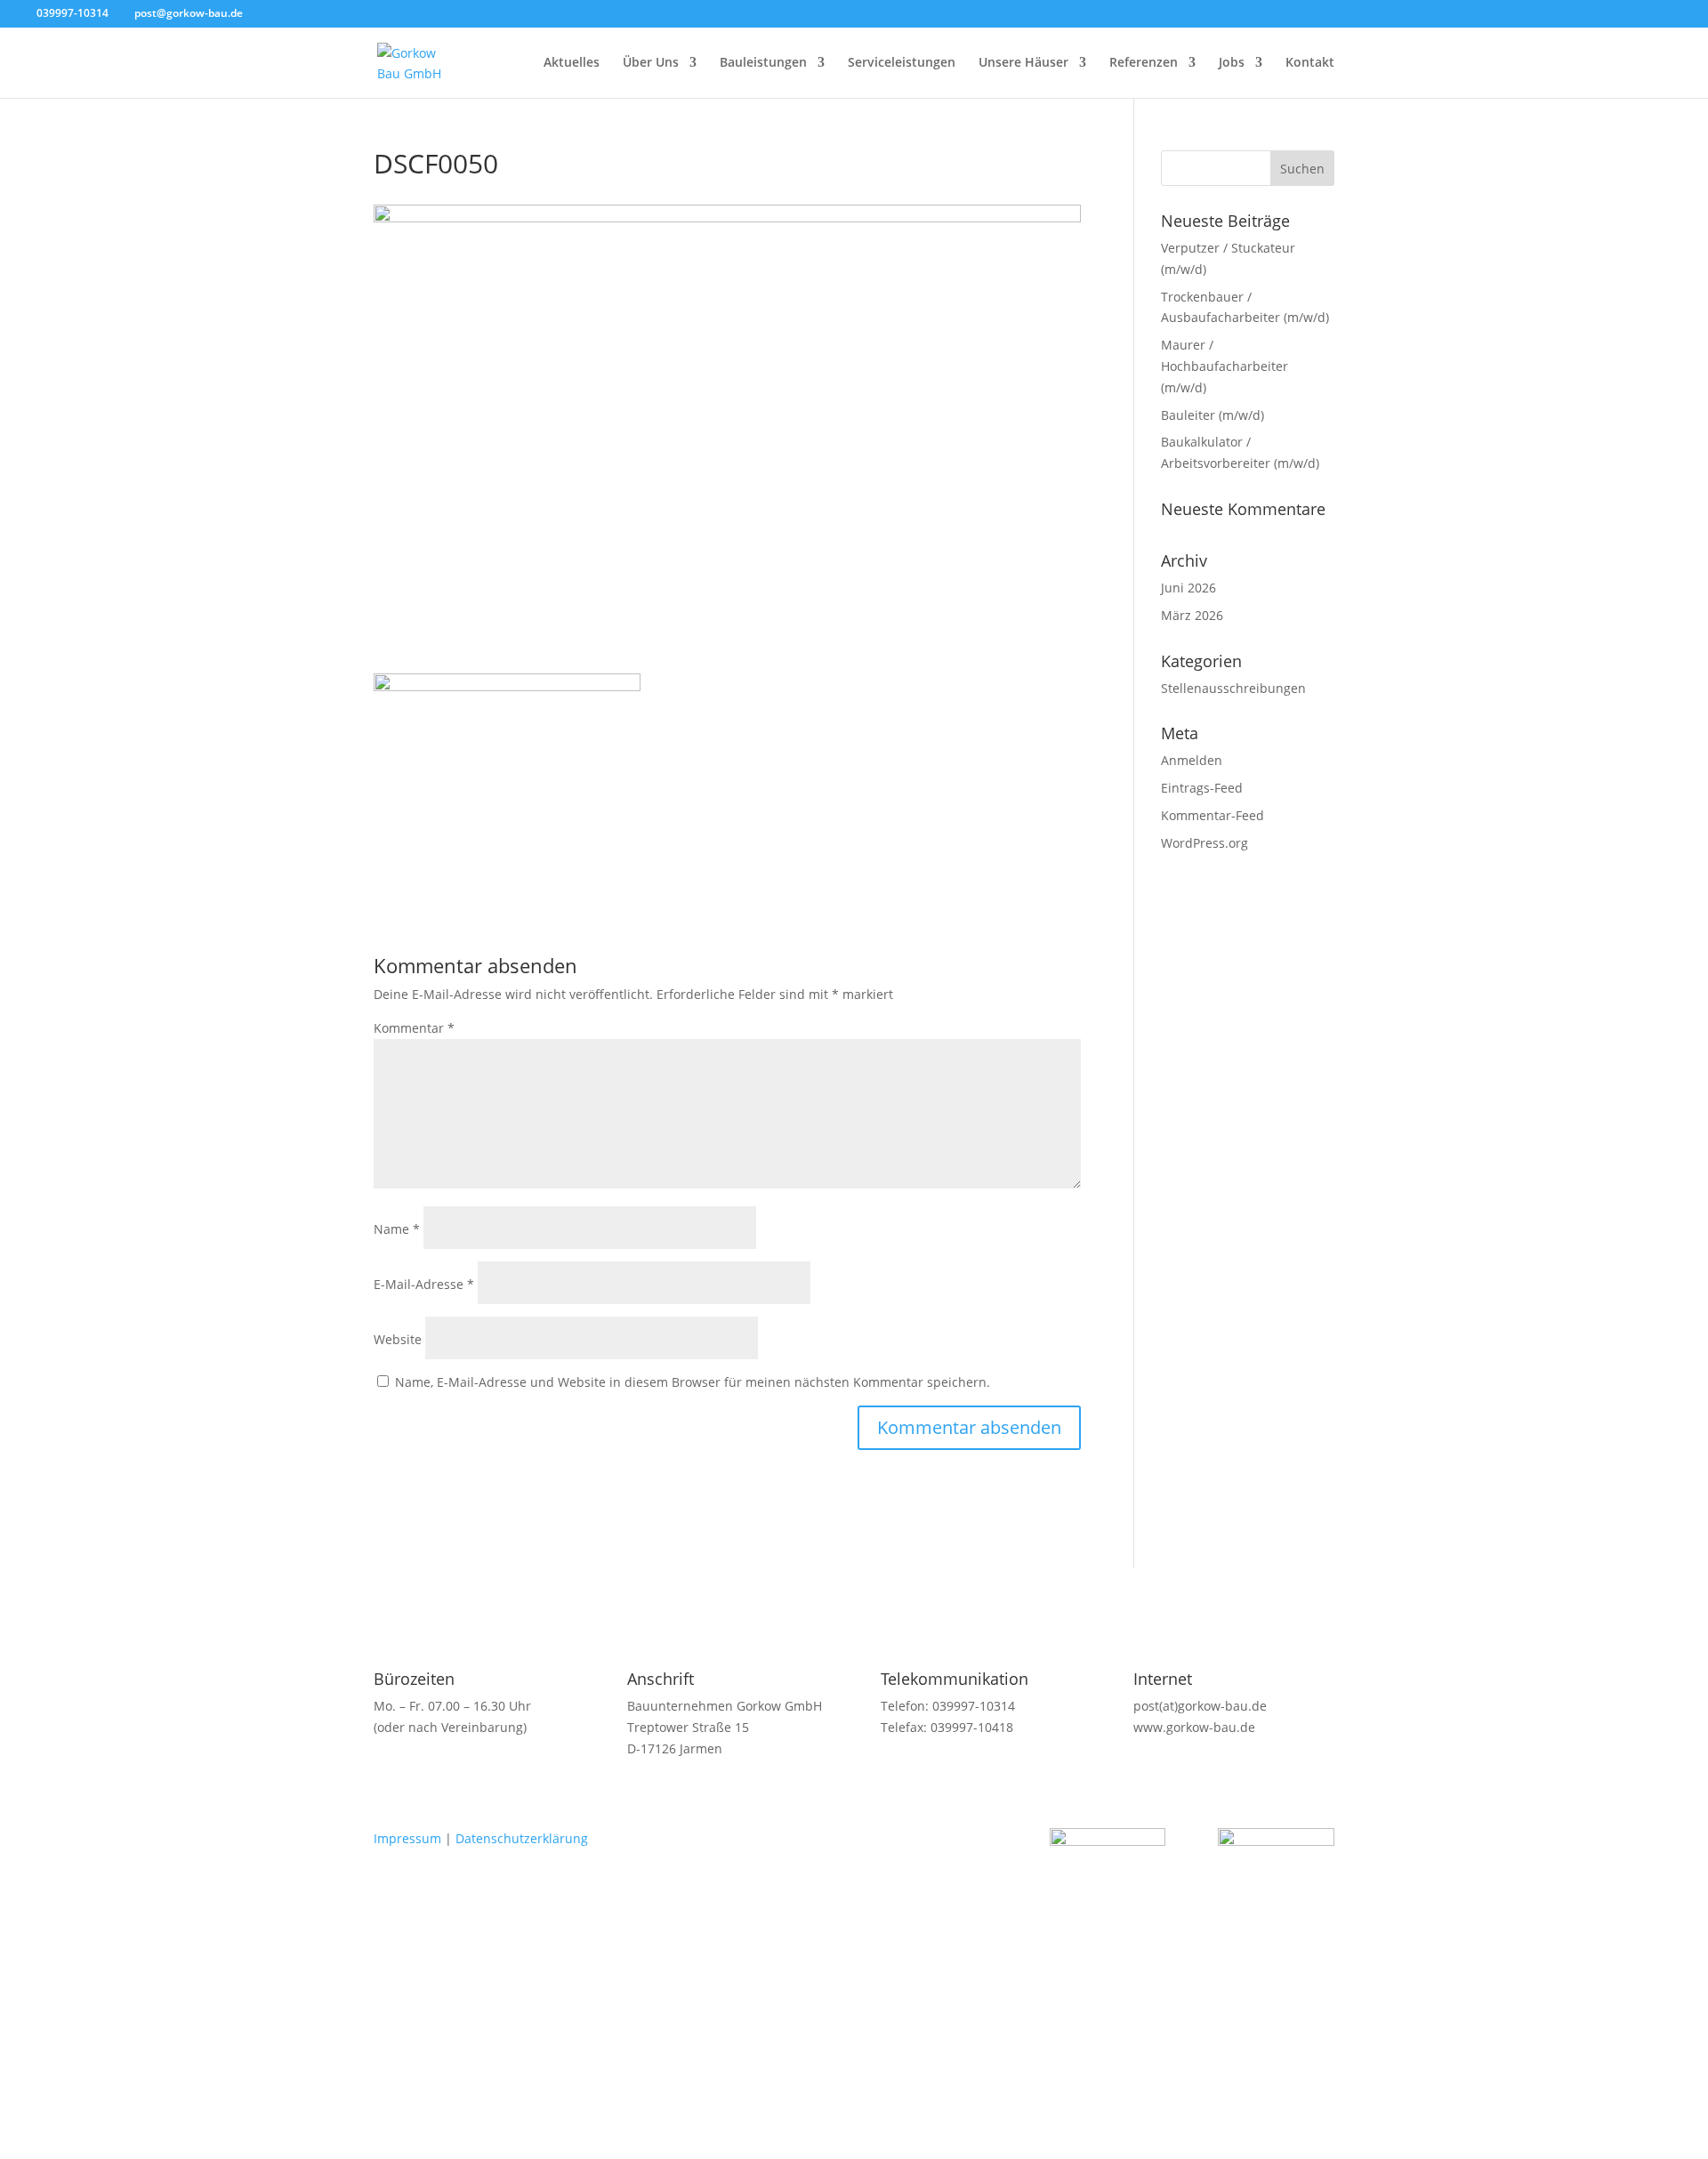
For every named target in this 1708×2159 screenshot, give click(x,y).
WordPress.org (1204, 843)
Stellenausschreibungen (1233, 688)
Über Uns (651, 63)
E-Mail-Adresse (424, 1284)
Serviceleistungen (902, 63)
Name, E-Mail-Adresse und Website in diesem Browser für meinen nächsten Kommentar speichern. (693, 1382)
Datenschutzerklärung (522, 1838)
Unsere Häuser (1023, 63)
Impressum (407, 1838)
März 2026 (1192, 615)
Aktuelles (572, 63)
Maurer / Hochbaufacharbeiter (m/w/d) (1225, 366)
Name (397, 1229)
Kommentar (414, 1028)
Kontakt (1310, 63)
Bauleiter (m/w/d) (1213, 415)
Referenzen (1144, 63)
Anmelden (1192, 760)
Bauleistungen (763, 63)
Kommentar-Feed (1213, 815)
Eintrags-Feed (1202, 788)
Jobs (1232, 63)
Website (398, 1339)
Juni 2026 (1188, 588)
